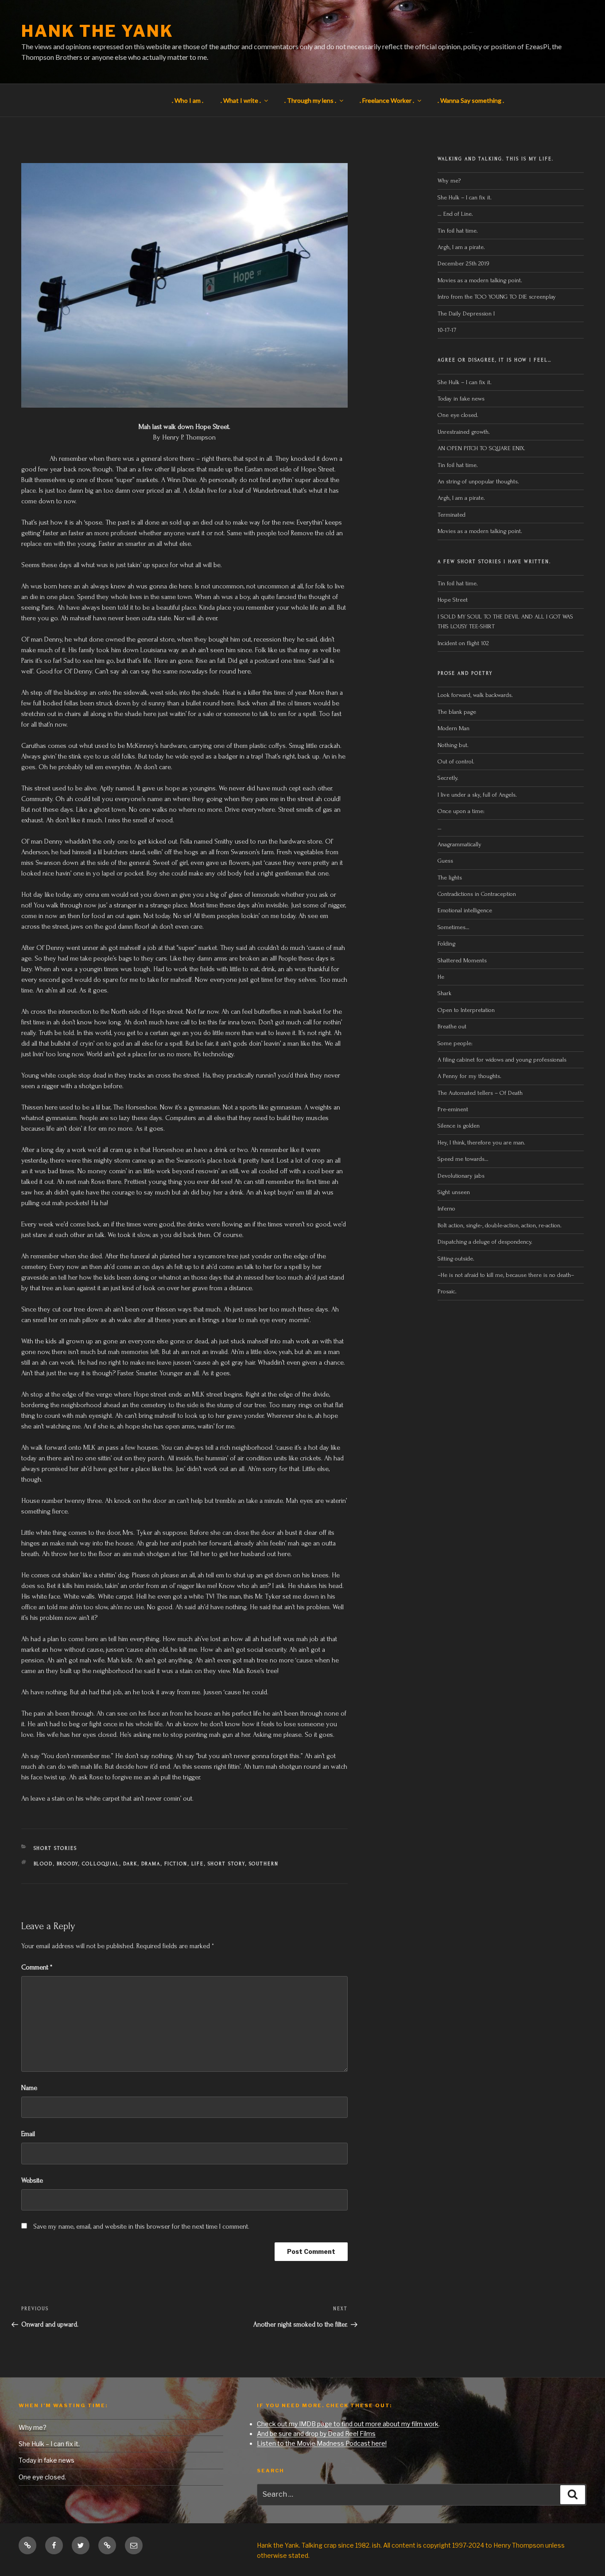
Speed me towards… (463, 1159)
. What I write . (241, 100)
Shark (444, 993)
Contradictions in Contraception (477, 894)
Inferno (446, 1208)
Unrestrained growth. (464, 432)
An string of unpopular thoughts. (478, 481)
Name (29, 2088)
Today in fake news (461, 399)
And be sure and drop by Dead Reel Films (316, 2434)
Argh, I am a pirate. (461, 247)
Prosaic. (447, 1291)
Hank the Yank (97, 31)
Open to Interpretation (466, 1010)
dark (130, 1864)
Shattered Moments (462, 960)
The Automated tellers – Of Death (480, 1093)
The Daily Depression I (466, 313)
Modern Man (454, 728)
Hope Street (453, 600)
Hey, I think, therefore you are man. (481, 1142)
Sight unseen (454, 1192)
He (441, 977)
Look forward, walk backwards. (475, 695)
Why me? (449, 181)
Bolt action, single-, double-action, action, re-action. (500, 1225)
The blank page (457, 712)
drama (151, 1864)
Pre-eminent (453, 1109)
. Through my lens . (310, 100)
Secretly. (448, 778)
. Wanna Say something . (471, 100)
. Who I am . (188, 100)
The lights (450, 877)
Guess (445, 861)
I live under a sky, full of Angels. (477, 795)
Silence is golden (459, 1126)
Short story (227, 1864)
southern (264, 1864)
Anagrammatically (460, 844)
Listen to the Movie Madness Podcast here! (322, 2443)
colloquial (101, 1864)
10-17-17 (447, 330)
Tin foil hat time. (458, 231)
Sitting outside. (457, 1259)
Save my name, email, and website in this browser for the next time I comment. (141, 2226)
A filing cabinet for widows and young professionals (502, 1060)
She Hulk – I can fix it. (465, 197)
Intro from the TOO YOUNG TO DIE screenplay (497, 297)
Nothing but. (453, 745)
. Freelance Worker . (387, 100)
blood (43, 1864)
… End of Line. (455, 214)
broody (68, 1864)
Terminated (452, 515)
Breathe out (452, 1026)
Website (32, 2180)
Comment (37, 1967)
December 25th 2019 (463, 263)
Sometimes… (454, 927)
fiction (176, 1864)
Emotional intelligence (465, 910)
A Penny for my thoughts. (469, 1076)
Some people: (455, 1043)
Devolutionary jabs (461, 1176)
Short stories (56, 1848)
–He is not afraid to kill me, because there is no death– (506, 1275)
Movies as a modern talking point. (480, 280)
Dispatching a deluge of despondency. (485, 1242)
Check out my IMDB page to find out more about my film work (348, 2424)
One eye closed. (458, 415)
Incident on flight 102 (463, 643)
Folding (446, 944)
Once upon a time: (461, 811)
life (198, 1864)
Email (28, 2134)
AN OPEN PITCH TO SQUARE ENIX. (481, 448)
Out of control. (456, 761)
